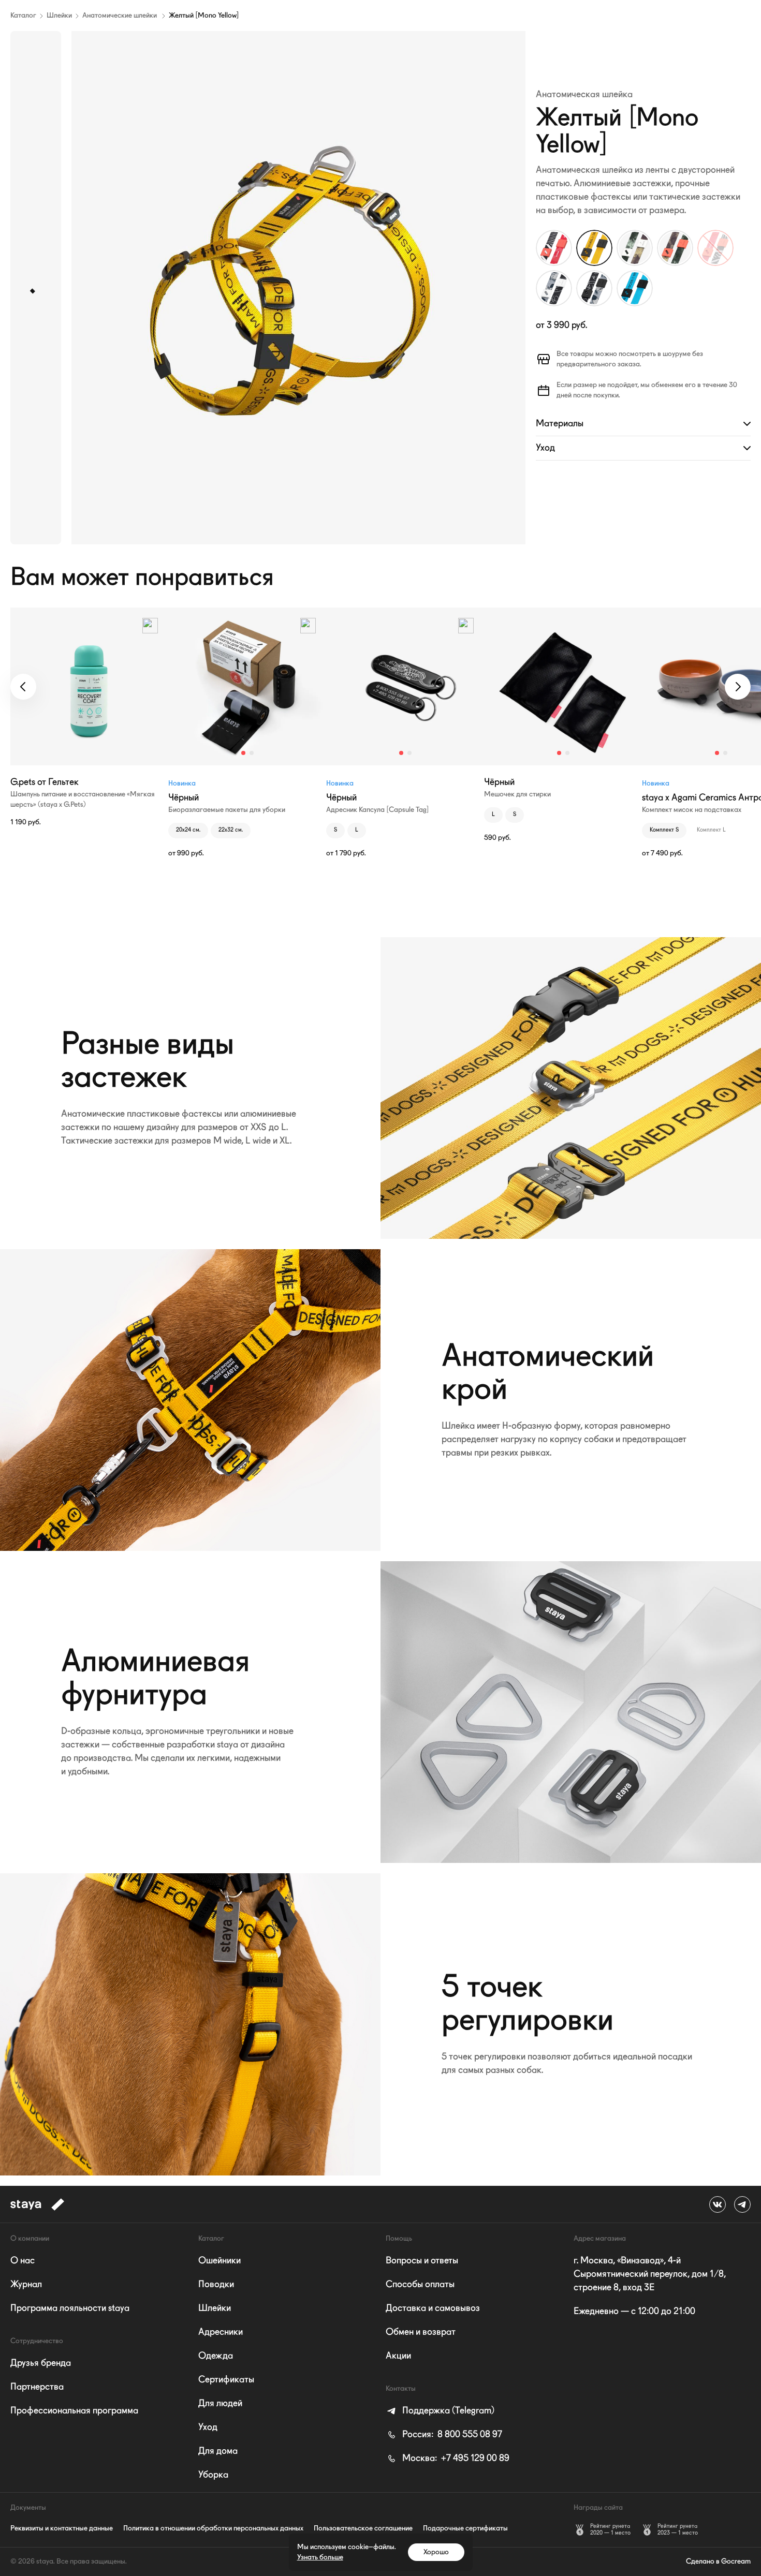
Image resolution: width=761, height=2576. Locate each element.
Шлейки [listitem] (215, 2308)
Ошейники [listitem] (219, 2261)
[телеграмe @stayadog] (742, 2204)
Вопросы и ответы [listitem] (422, 2261)
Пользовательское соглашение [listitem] (363, 2528)
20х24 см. (188, 830)
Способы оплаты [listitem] (420, 2285)
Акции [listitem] (398, 2356)
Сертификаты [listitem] (226, 2380)
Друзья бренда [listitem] (41, 2363)
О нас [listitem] (23, 2261)
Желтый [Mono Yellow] (204, 16)
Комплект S (664, 830)
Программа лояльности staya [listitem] (70, 2308)
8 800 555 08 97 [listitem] (452, 2435)
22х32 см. (231, 830)
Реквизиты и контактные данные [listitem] (62, 2528)
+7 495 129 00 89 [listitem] (456, 2459)
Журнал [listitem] (26, 2285)
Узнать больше (320, 2557)
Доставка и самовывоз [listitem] (433, 2308)
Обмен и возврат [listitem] (421, 2332)
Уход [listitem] (208, 2427)
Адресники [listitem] (221, 2332)
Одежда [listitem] (216, 2356)
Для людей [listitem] (220, 2404)
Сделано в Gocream (718, 2562)
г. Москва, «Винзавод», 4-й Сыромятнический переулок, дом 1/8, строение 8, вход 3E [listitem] (650, 2274)
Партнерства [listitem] (37, 2387)
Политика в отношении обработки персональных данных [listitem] (213, 2528)
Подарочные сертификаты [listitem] (465, 2528)
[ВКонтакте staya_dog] (718, 2204)
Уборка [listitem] (213, 2475)
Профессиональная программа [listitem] (74, 2411)
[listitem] (440, 2411)
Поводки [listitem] (216, 2285)
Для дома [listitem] (218, 2451)
